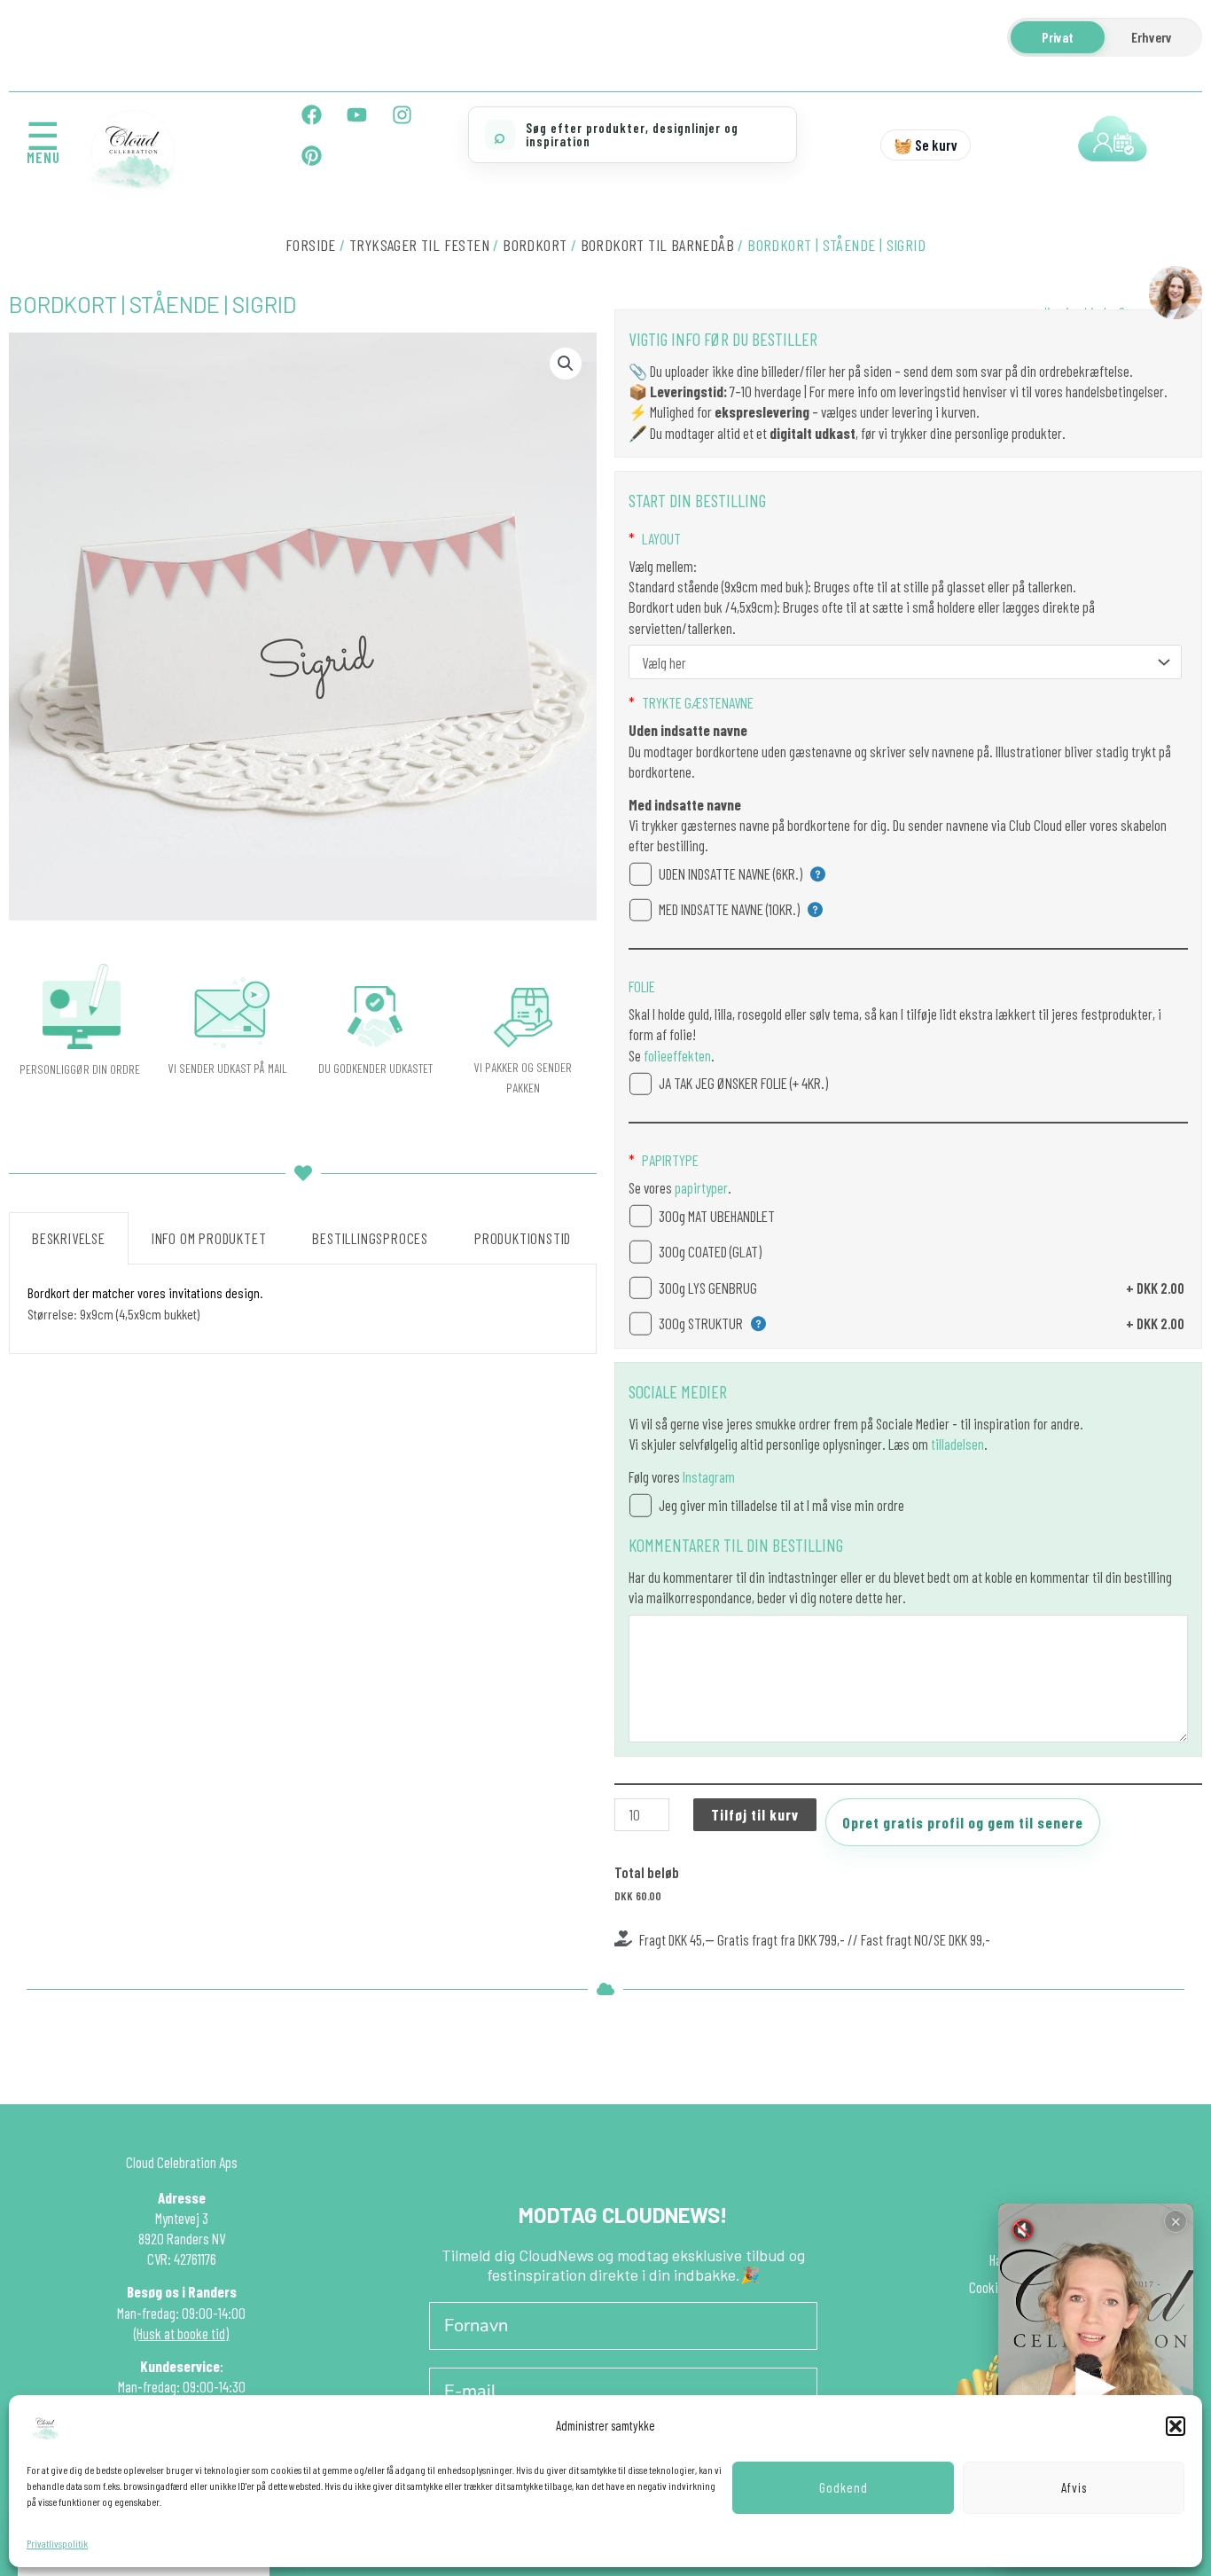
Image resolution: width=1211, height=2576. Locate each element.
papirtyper (700, 1187)
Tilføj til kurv (755, 1814)
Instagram (709, 1476)
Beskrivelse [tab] (69, 1238)
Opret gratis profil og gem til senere (963, 1822)
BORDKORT (535, 245)
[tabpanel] (303, 1309)
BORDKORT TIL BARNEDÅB (657, 245)
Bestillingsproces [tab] (370, 1238)
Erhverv (1152, 37)
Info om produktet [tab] (209, 1238)
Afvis (1074, 2487)
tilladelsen (957, 1444)
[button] (1176, 2426)
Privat (1058, 37)
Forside (311, 245)
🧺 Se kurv (926, 145)
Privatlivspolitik (57, 2543)
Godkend (844, 2487)
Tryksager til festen (419, 245)
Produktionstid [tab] (523, 1238)
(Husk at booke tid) (181, 2333)
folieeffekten (676, 1055)
